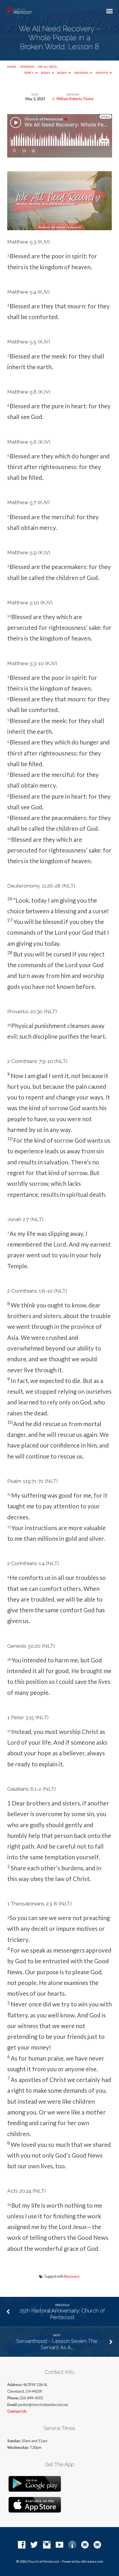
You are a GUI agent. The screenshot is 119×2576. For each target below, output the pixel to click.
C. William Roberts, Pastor (73, 99)
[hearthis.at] (97, 2545)
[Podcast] (72, 2545)
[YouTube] (59, 2545)
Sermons (27, 67)
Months (102, 73)
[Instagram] (47, 2545)
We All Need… (48, 67)
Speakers (82, 73)
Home (12, 67)
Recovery (72, 2276)
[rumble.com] (85, 2545)
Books (62, 73)
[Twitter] (34, 2545)
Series (46, 73)
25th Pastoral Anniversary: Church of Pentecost (62, 2314)
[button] (60, 256)
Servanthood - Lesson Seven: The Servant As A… (57, 2344)
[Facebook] (22, 2545)
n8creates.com (92, 2561)
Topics (29, 73)
